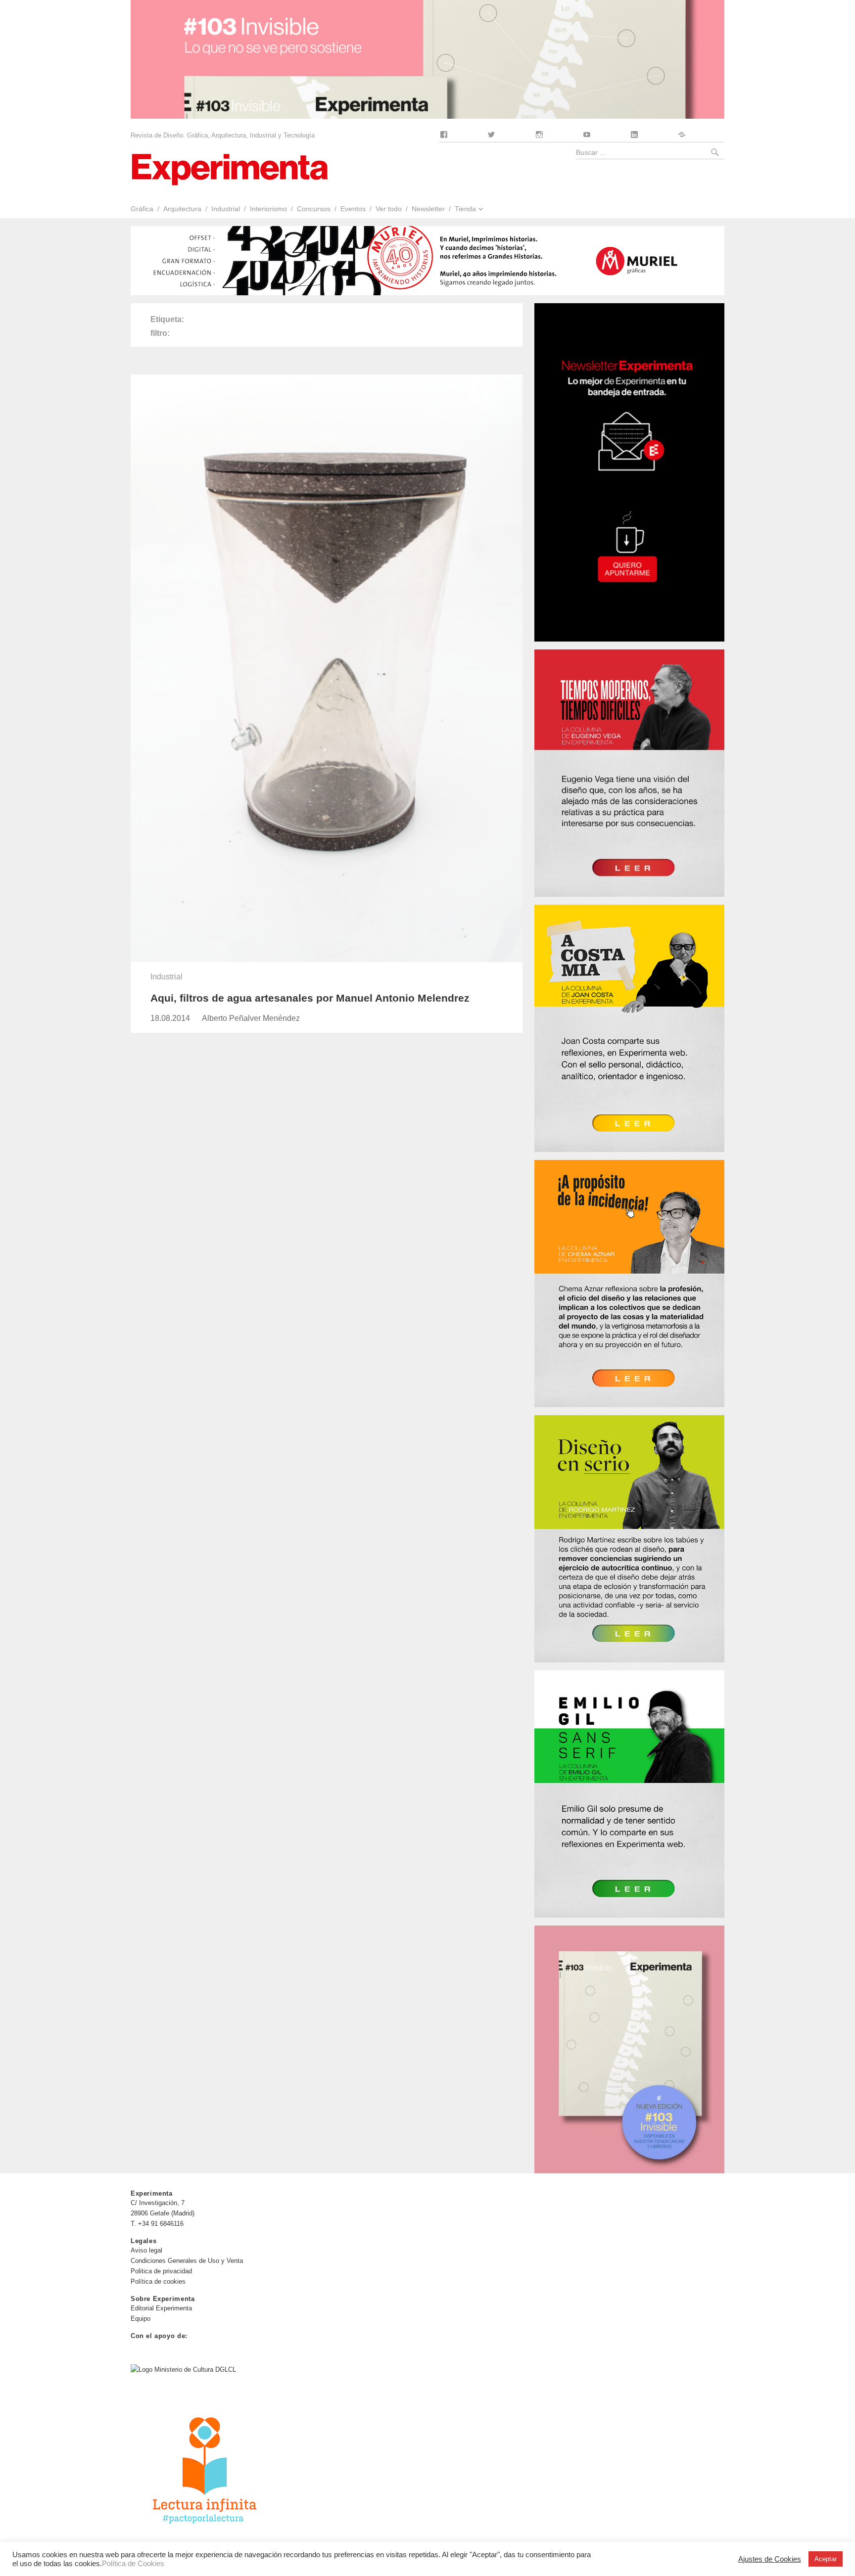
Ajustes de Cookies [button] (770, 2559)
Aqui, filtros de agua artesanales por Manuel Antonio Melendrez (310, 998)
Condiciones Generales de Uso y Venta (187, 2261)
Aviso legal (146, 2250)
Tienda (465, 209)
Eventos (353, 209)
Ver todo (389, 209)
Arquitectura (182, 209)
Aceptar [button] (826, 2559)
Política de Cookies (133, 2564)
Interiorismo (268, 209)
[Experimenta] (230, 168)
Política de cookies (158, 2281)
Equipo (141, 2319)
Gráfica (142, 209)
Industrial (226, 209)
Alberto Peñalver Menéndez (251, 1018)
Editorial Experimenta (161, 2308)
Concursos (314, 209)
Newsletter (428, 209)
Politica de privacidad (161, 2271)
